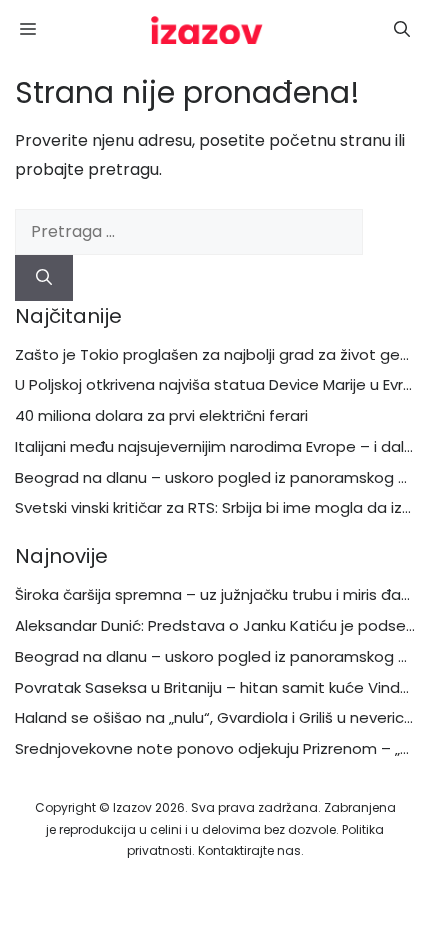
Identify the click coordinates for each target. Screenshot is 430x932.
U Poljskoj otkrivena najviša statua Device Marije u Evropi (220, 384)
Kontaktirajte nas (249, 850)
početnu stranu (330, 140)
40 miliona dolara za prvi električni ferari (161, 415)
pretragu (123, 169)
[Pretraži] (44, 278)
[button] (402, 30)
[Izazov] (207, 30)
